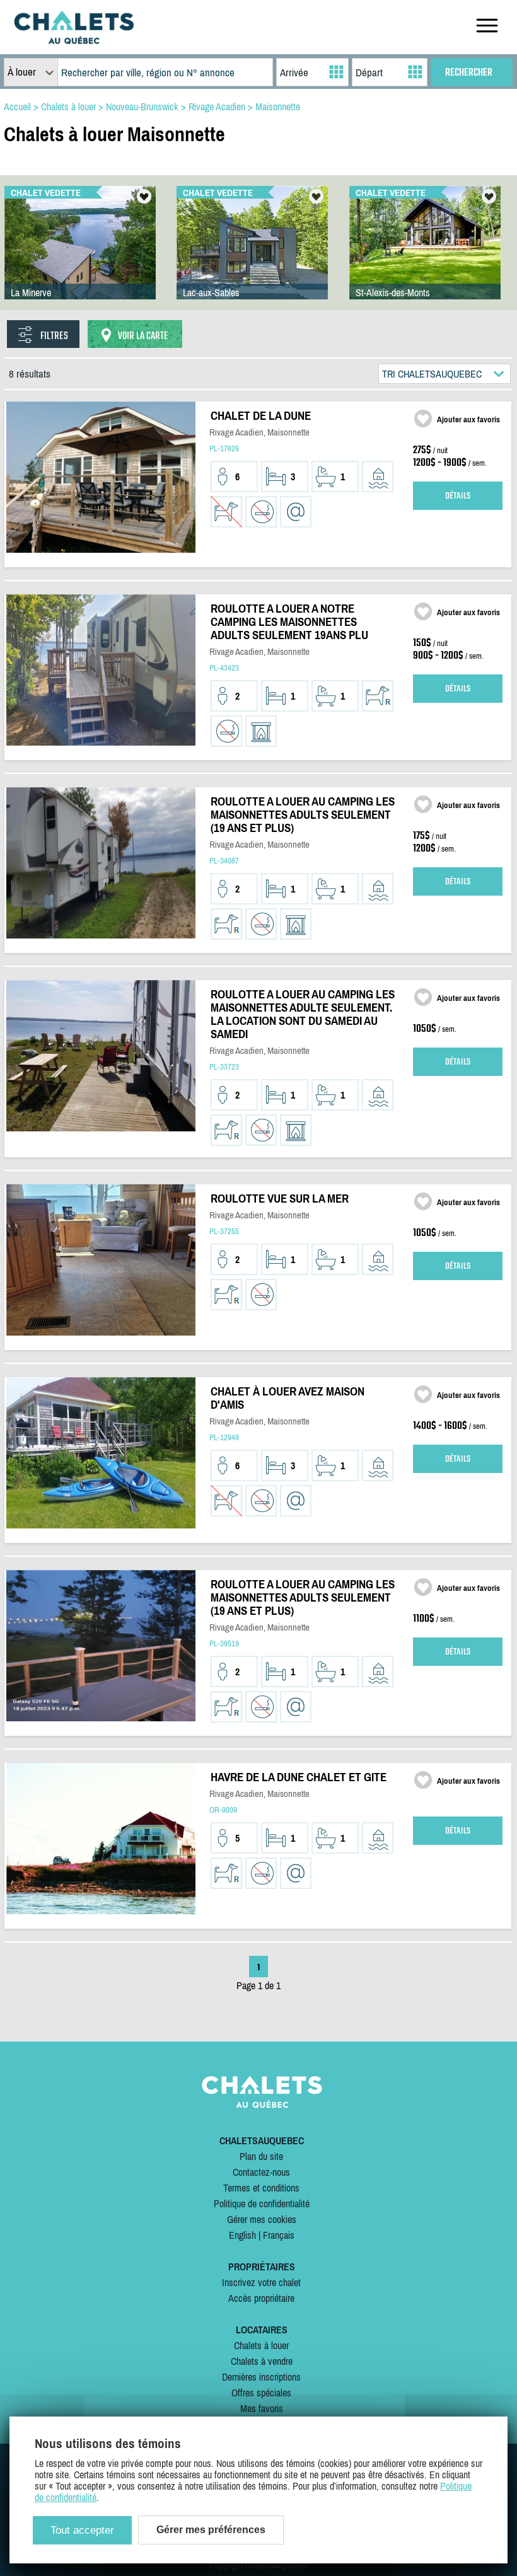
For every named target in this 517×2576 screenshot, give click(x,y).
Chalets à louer (261, 2345)
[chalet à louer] (74, 40)
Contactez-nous (261, 2172)
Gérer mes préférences (211, 2530)
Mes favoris (262, 2408)
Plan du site (261, 2156)
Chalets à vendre (262, 2361)
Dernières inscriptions (261, 2377)
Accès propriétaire (261, 2298)
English (242, 2235)
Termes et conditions (261, 2188)
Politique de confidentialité (262, 2203)
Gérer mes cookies (262, 2219)
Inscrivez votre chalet (261, 2282)
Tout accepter (82, 2530)
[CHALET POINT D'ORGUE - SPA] (425, 255)
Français (279, 2235)
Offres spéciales (261, 2393)
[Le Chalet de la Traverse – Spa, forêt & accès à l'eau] (252, 255)
